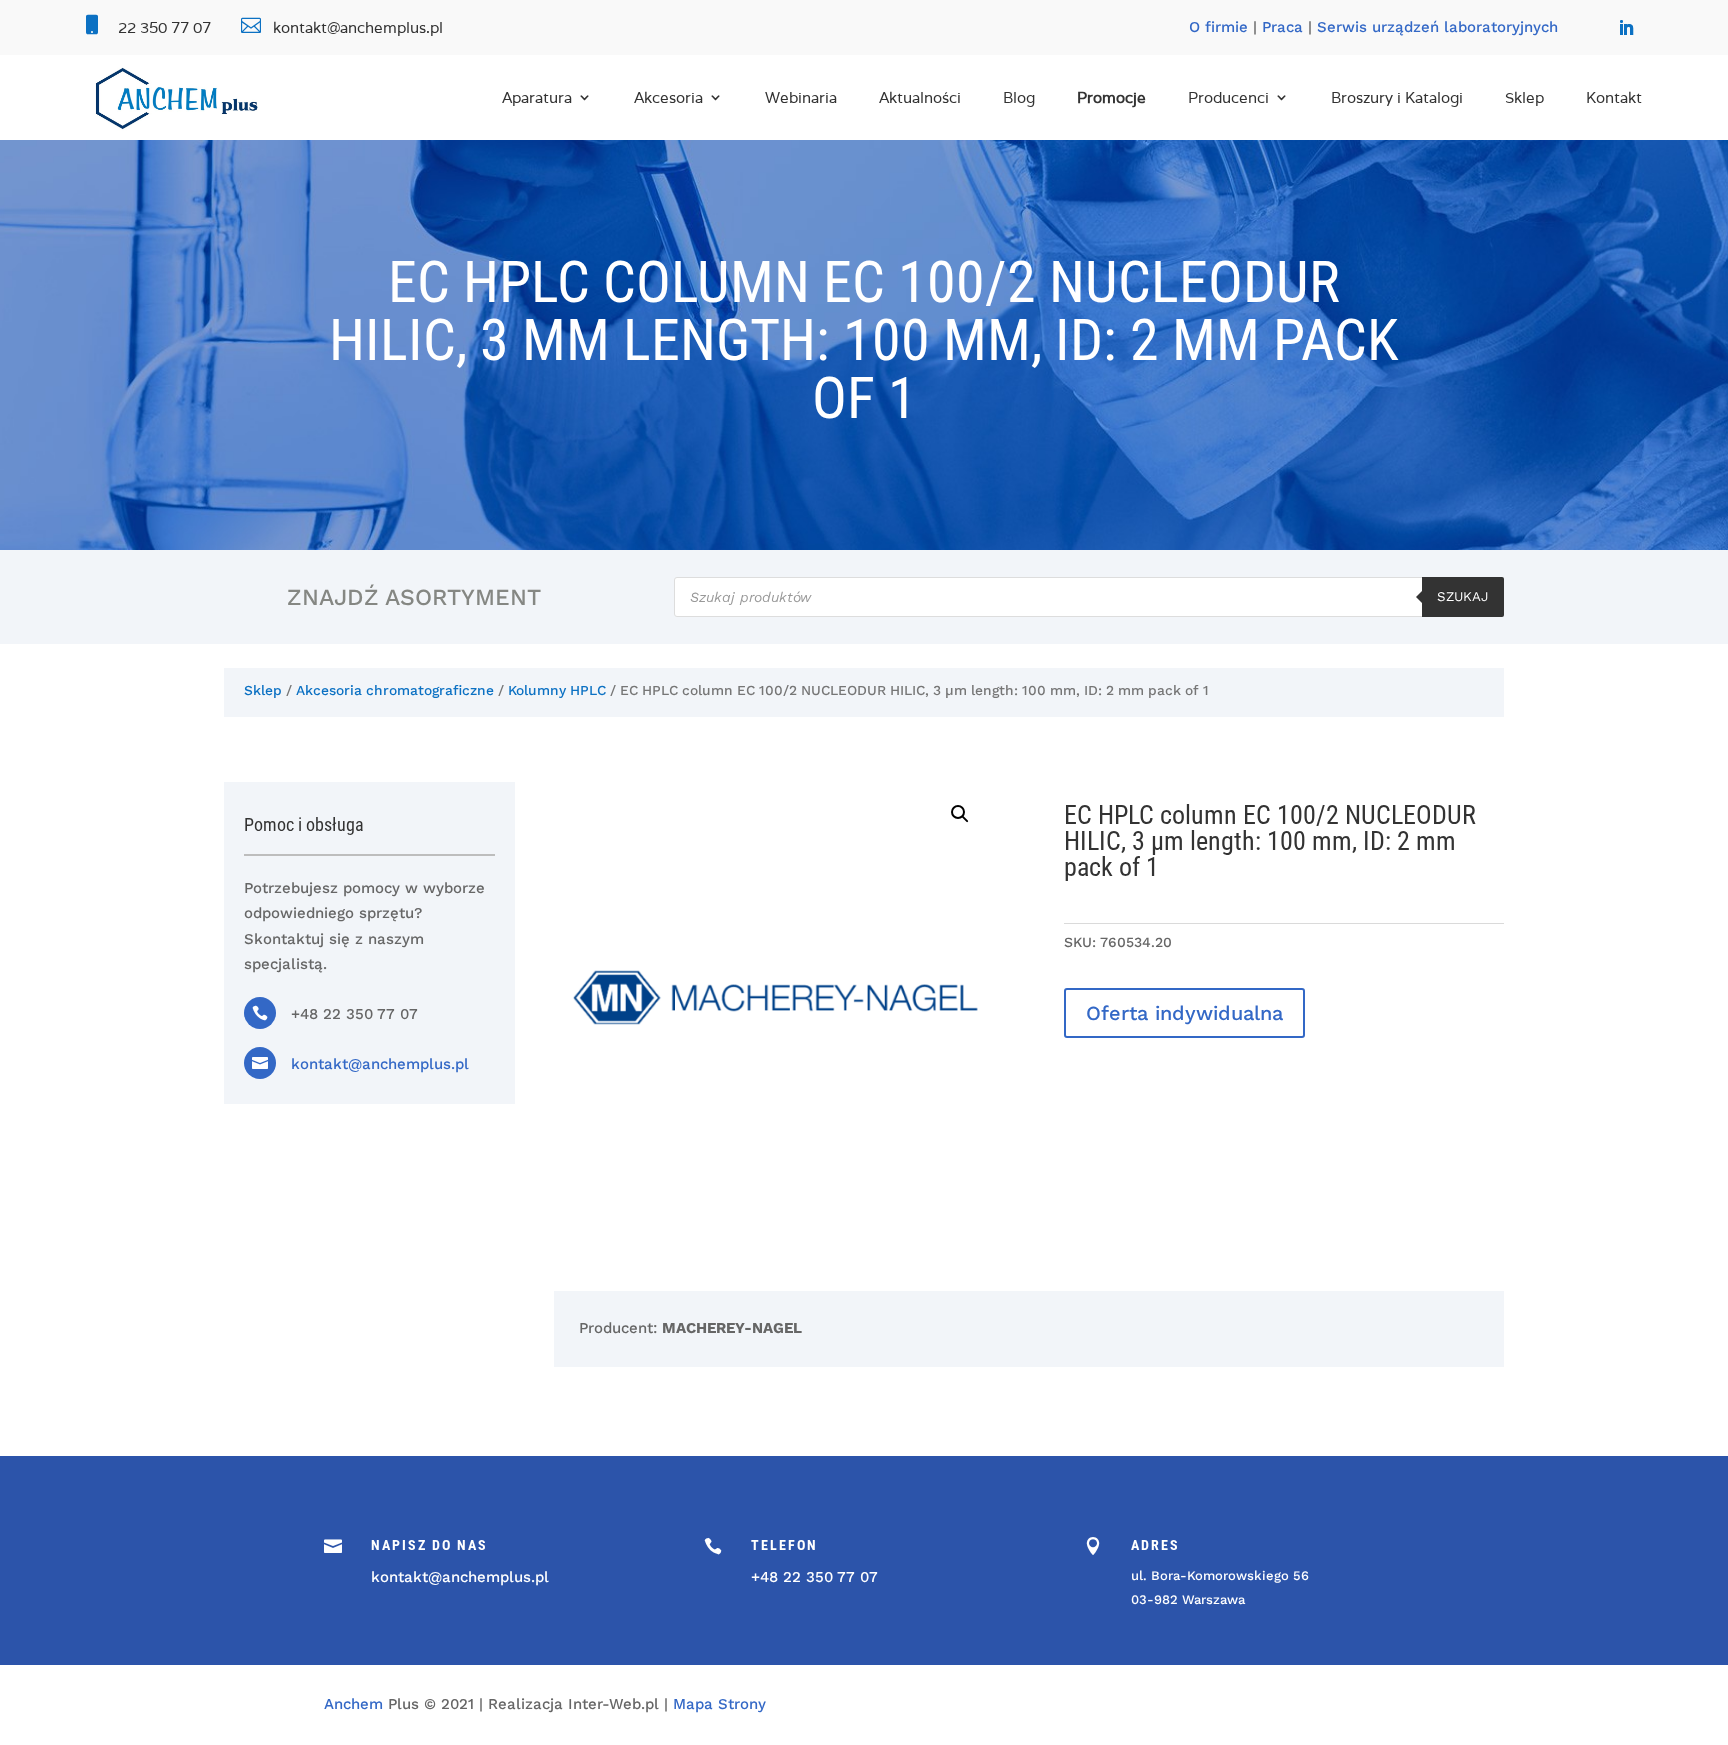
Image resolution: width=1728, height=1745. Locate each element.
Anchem (353, 1704)
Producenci (1228, 97)
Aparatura (537, 97)
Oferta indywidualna (1184, 1013)
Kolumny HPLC (557, 690)
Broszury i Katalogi (1397, 97)
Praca (1282, 27)
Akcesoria (668, 97)
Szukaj (1463, 596)
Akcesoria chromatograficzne (395, 690)
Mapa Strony (719, 1704)
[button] (960, 814)
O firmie (1218, 27)
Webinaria (801, 97)
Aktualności (920, 97)
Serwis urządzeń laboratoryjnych (1437, 27)
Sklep (1524, 97)
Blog (1019, 97)
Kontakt (1614, 97)
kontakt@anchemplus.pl (380, 1064)
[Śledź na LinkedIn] (1626, 28)
